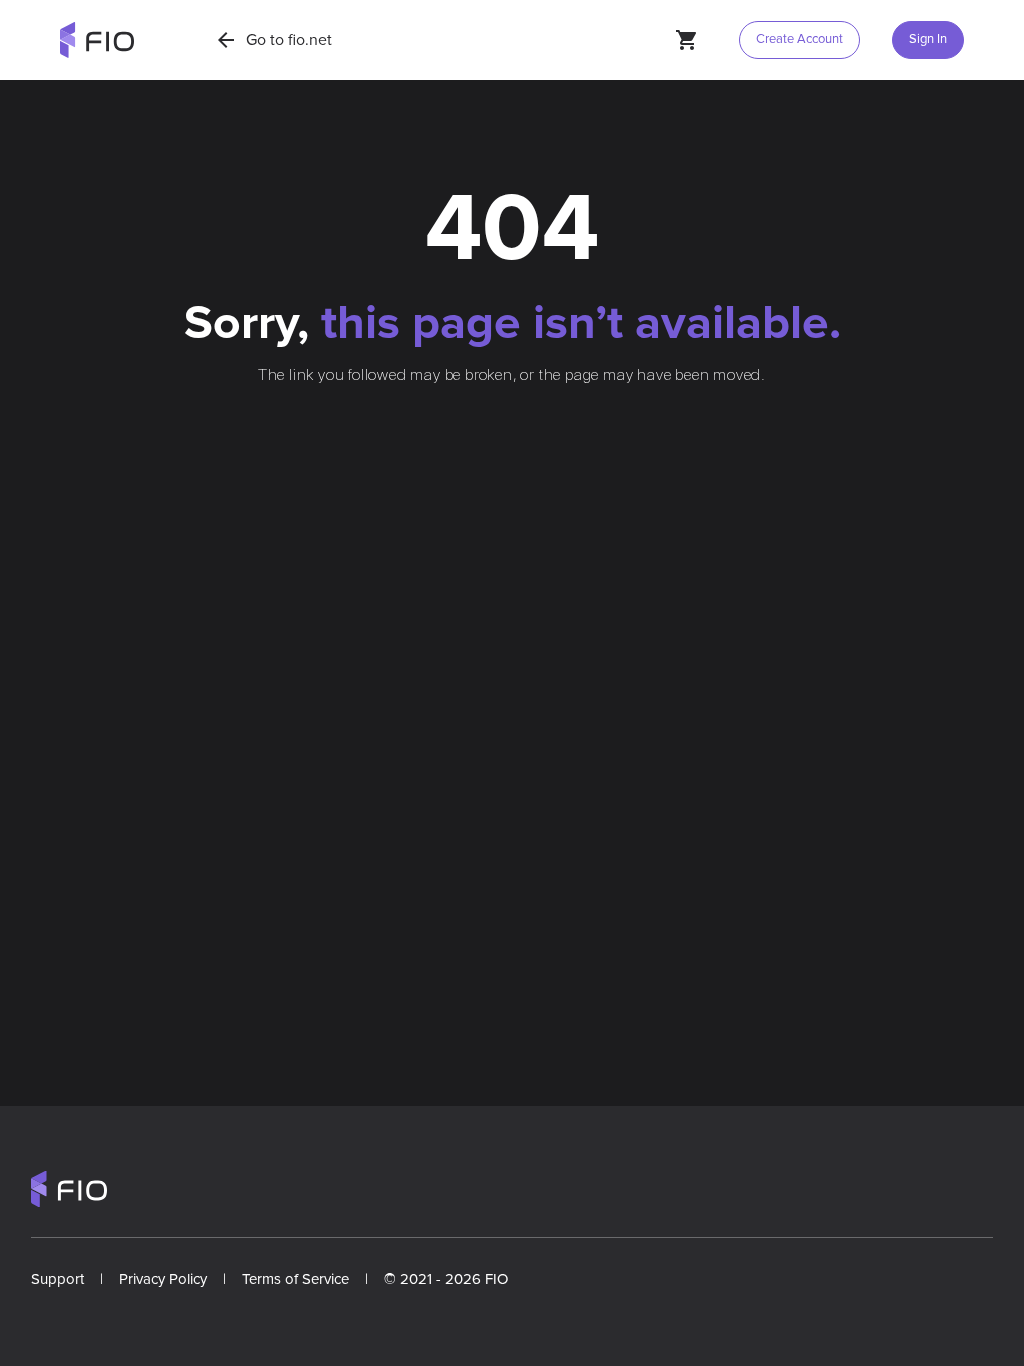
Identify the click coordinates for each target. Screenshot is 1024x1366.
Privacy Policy (163, 1279)
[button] (924, 40)
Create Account (799, 39)
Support (57, 1279)
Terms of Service (295, 1279)
